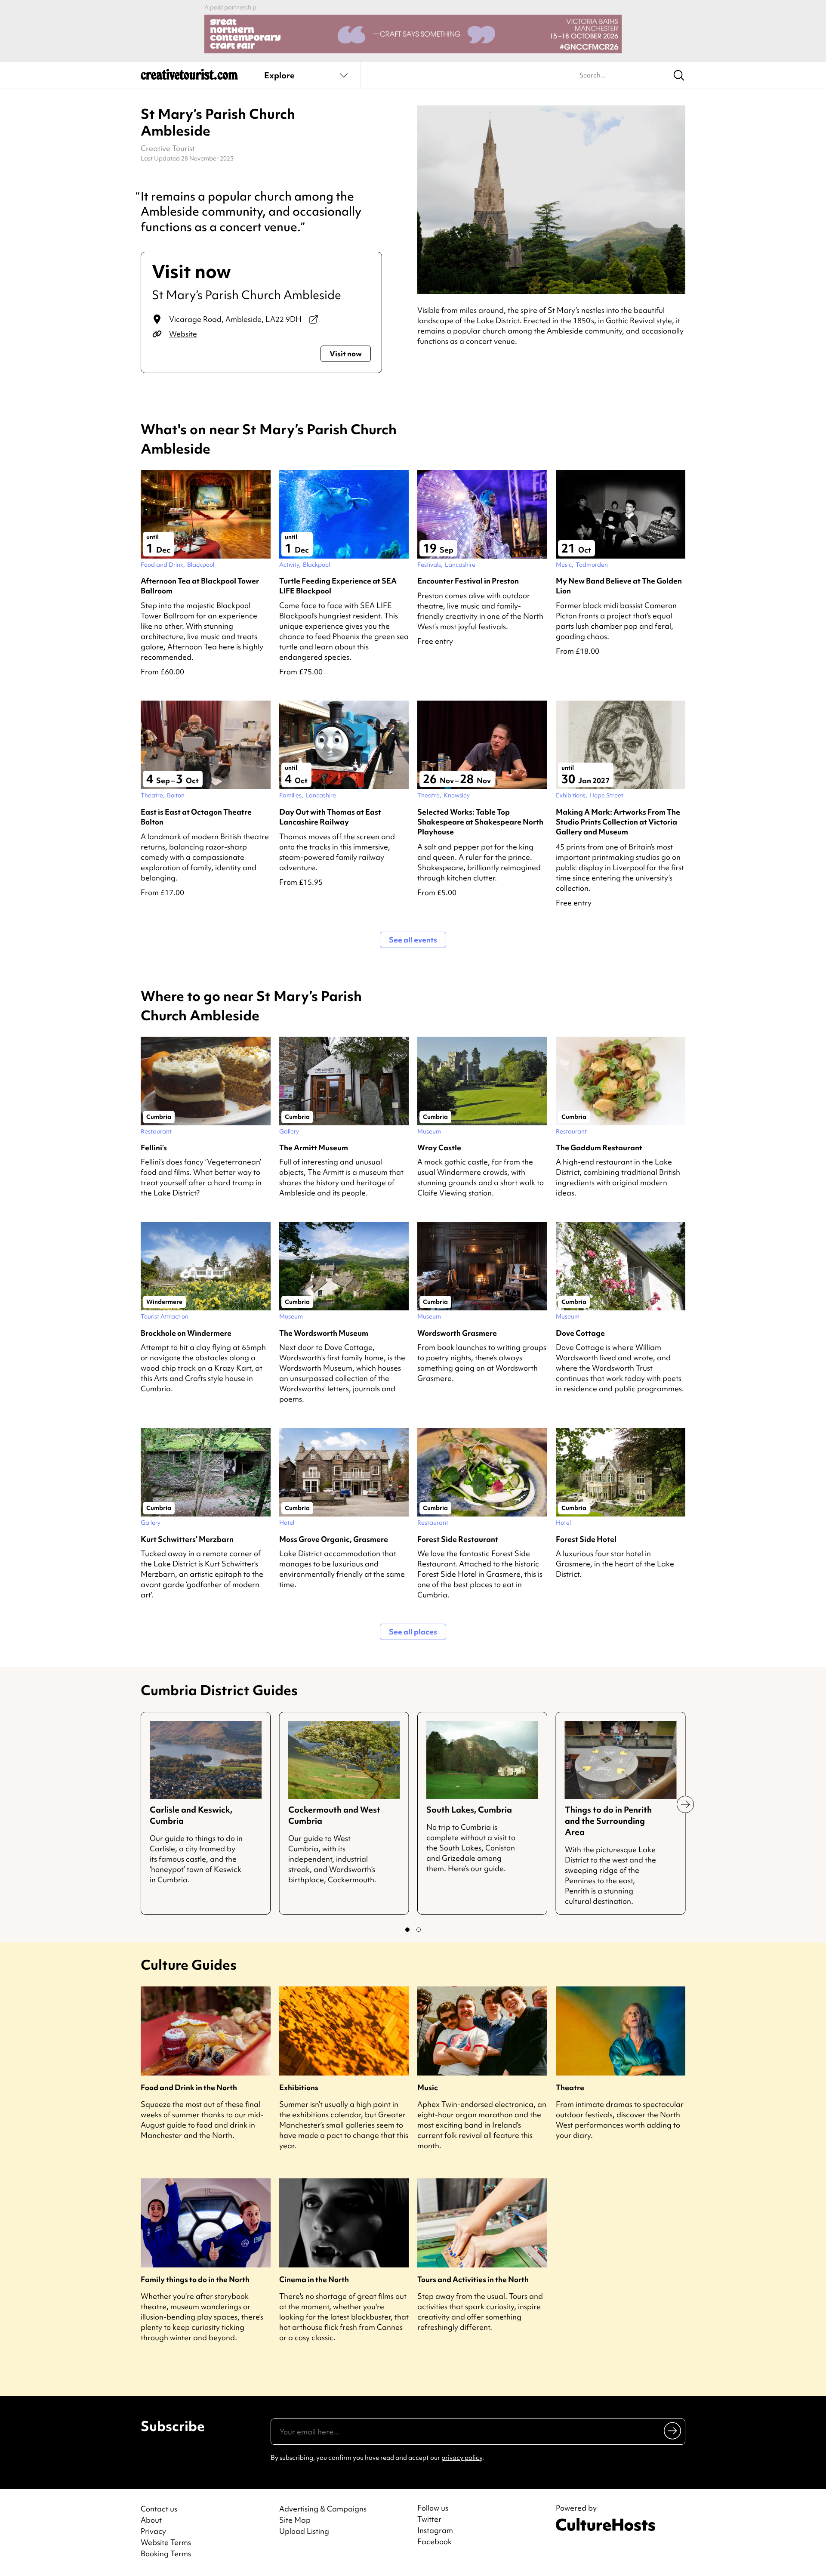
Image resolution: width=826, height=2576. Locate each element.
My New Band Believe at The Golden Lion (619, 586)
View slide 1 (407, 1930)
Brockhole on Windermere (186, 1333)
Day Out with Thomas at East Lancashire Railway (330, 817)
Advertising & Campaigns (323, 2509)
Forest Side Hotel (586, 1539)
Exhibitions (299, 2087)
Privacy (153, 2531)
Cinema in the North (314, 2279)
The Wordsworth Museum (324, 1333)
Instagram (435, 2530)
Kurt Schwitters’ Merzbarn (187, 1539)
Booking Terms (166, 2553)
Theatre (570, 2087)
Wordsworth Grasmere (457, 1333)
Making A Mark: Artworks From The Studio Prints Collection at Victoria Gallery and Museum (618, 822)
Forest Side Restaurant (458, 1539)
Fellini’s (154, 1147)
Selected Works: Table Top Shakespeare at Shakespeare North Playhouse (480, 822)
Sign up (673, 2431)
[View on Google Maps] (314, 319)
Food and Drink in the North (189, 2087)
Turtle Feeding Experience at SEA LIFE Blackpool (338, 586)
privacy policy (462, 2458)
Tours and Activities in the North (473, 2279)
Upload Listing (304, 2531)
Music (428, 2087)
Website (183, 334)
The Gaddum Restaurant (599, 1147)
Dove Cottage (580, 1333)
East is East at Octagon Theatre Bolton (196, 817)
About (151, 2520)
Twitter (429, 2519)
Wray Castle (439, 1147)
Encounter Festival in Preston (468, 581)
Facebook (435, 2542)
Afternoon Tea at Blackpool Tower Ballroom (200, 586)
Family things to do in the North (195, 2279)
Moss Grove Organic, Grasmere (334, 1539)
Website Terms (166, 2542)
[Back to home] (189, 77)
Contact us (159, 2509)
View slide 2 (419, 1930)
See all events (413, 940)
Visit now (346, 354)
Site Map (295, 2520)
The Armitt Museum (314, 1147)
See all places (413, 1632)
